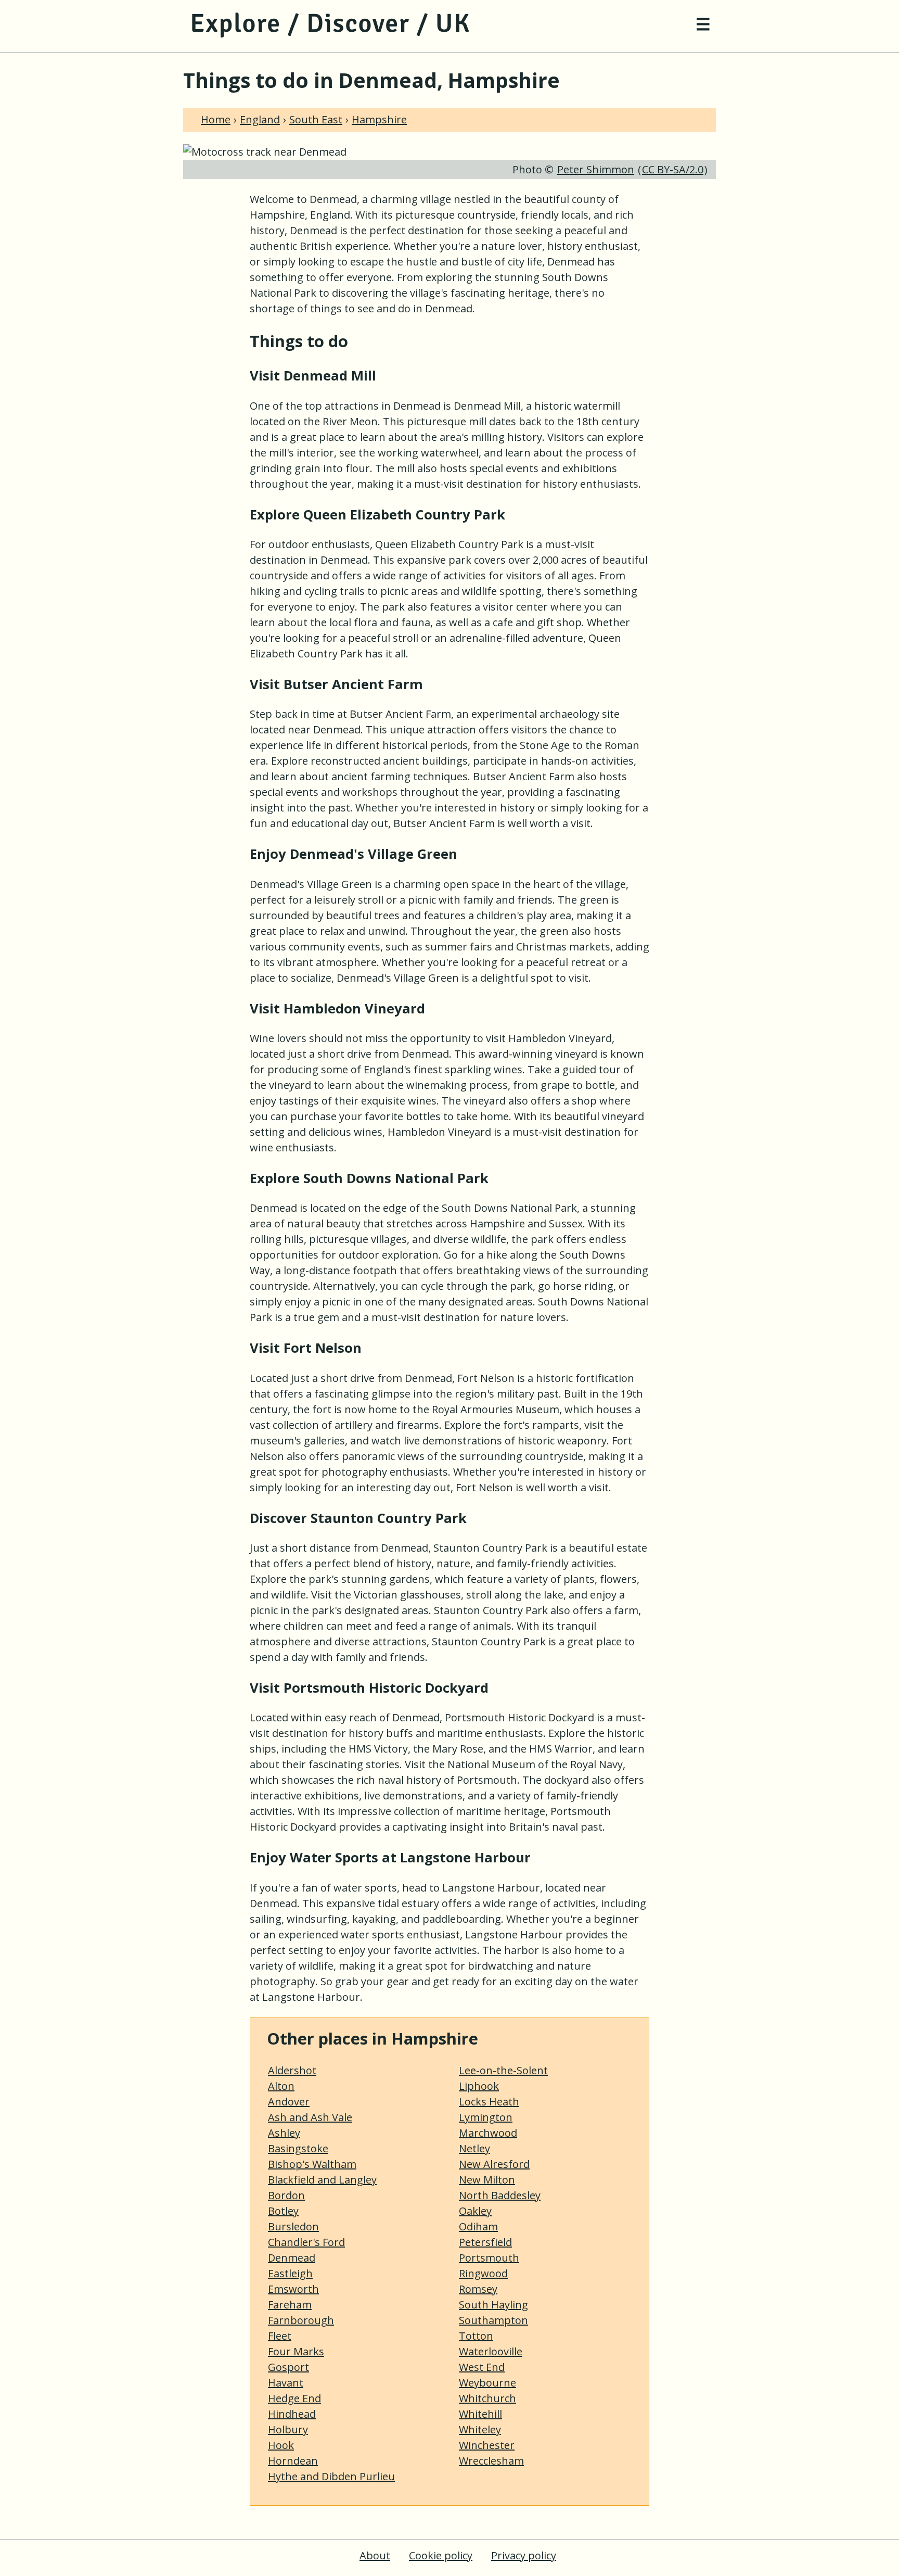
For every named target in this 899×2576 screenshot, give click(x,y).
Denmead (292, 2258)
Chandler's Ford (306, 2242)
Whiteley (480, 2429)
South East (316, 119)
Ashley (284, 2133)
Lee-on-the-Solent (503, 2070)
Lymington (486, 2117)
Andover (289, 2102)
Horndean (293, 2461)
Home (216, 119)
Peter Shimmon (596, 169)
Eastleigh (290, 2273)
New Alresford (494, 2164)
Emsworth (293, 2289)
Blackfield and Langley (322, 2180)
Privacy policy (524, 2555)
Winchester (487, 2445)
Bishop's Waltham (312, 2164)
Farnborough (301, 2320)
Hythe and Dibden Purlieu (331, 2476)
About (375, 2555)
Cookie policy (441, 2555)
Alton (281, 2086)
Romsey (478, 2289)
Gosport (288, 2367)
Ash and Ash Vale (310, 2117)
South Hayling (493, 2305)
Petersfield (485, 2242)
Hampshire (379, 119)
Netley (474, 2148)
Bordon (286, 2195)
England (260, 119)
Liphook (479, 2086)
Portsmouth (489, 2258)
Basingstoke (298, 2148)
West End (482, 2367)
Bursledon (293, 2226)
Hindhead (292, 2414)
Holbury (288, 2429)
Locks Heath (489, 2102)
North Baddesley (500, 2195)
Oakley (475, 2211)
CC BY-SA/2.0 (673, 169)
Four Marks (296, 2351)
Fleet (280, 2336)
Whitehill (480, 2414)
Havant (286, 2383)
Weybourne (487, 2383)
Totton (476, 2336)
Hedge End (294, 2398)
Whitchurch (487, 2398)
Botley (283, 2211)
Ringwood (483, 2273)
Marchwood (488, 2133)
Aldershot (292, 2070)
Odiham (478, 2226)
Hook (281, 2445)
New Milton (487, 2180)
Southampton (493, 2320)
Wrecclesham (491, 2461)
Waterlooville (491, 2351)
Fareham (290, 2305)
